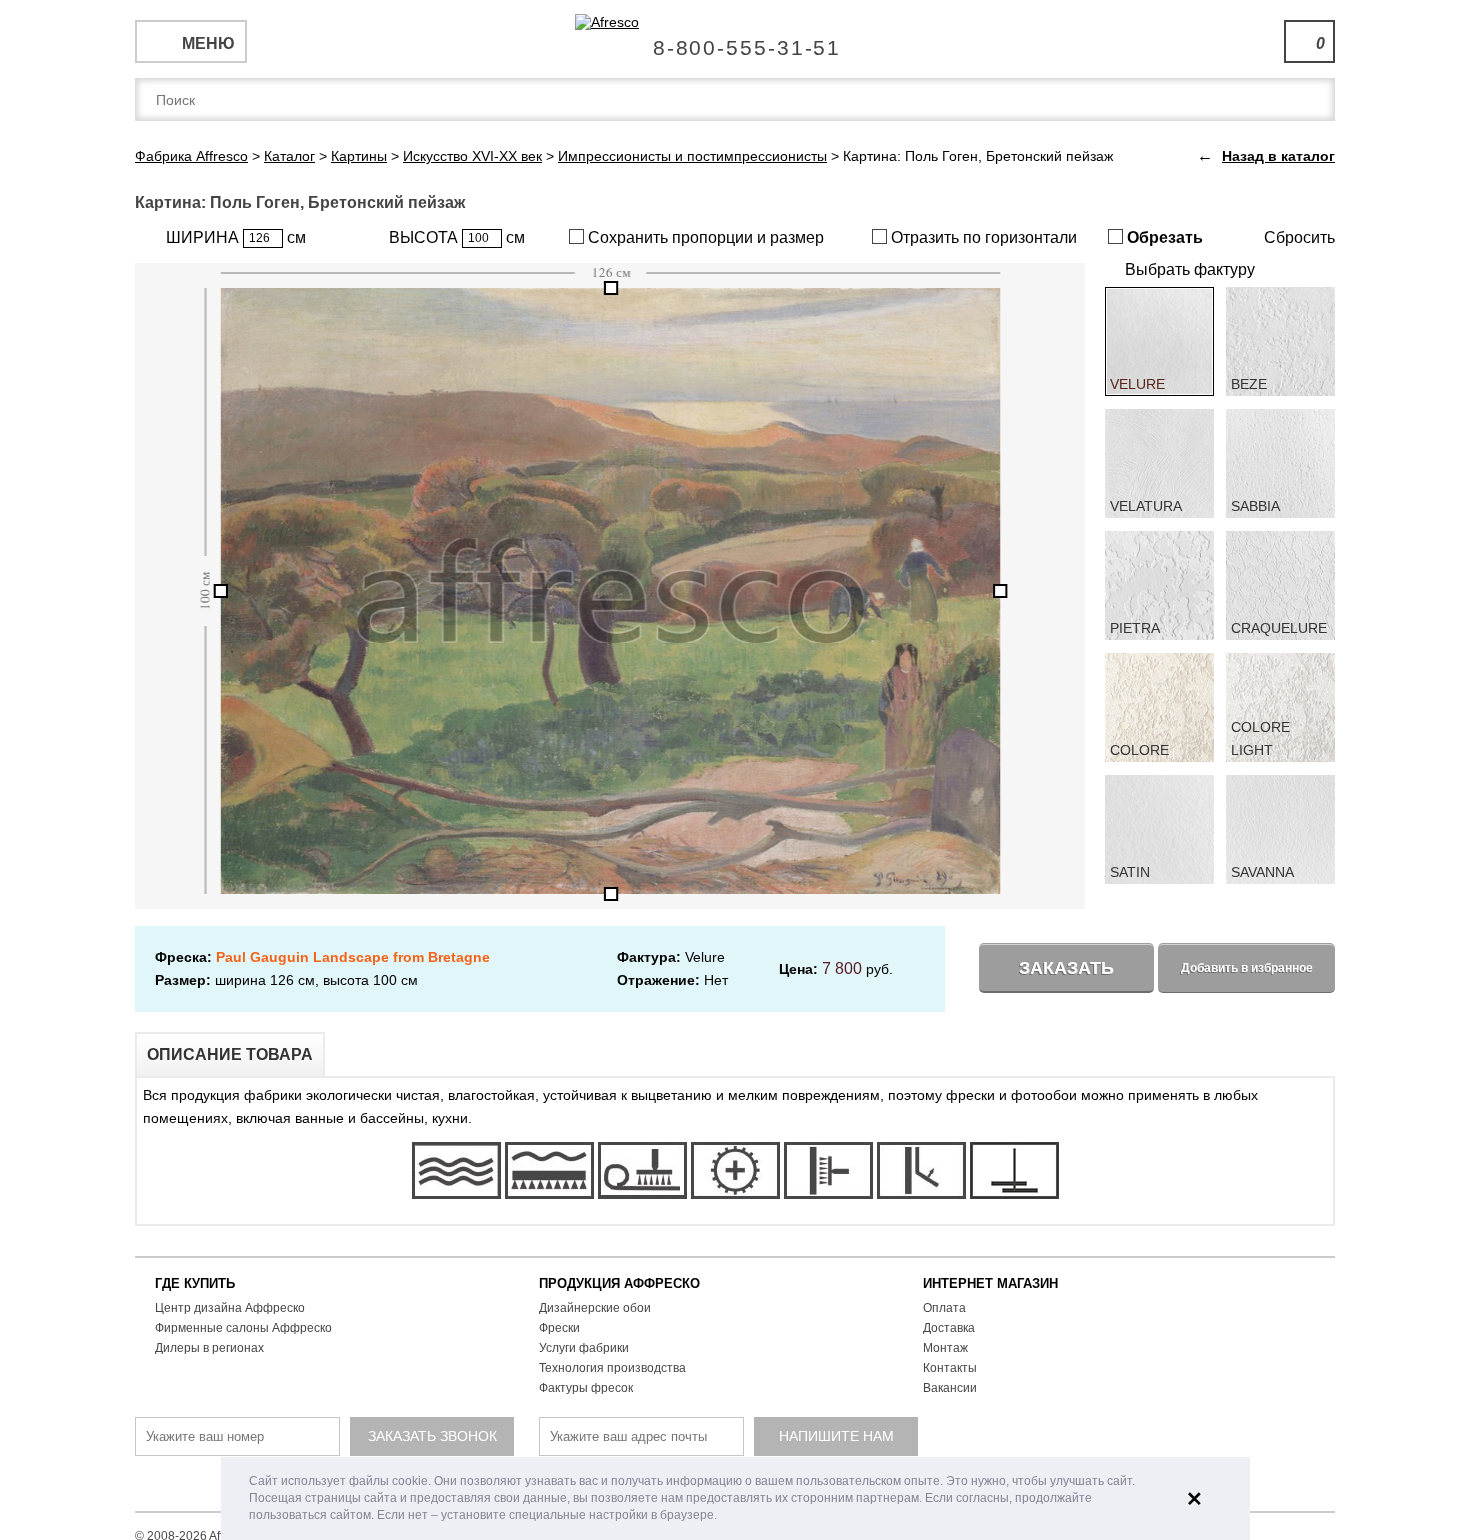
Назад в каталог (1278, 156)
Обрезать (1163, 237)
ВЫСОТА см (457, 237)
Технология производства (612, 1368)
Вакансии (950, 1388)
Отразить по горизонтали (982, 237)
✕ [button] (1194, 1499)
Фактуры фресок (586, 1388)
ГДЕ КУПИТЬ (195, 1283)
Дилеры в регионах (209, 1348)
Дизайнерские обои (595, 1308)
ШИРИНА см (236, 237)
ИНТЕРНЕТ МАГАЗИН (990, 1283)
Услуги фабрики (584, 1348)
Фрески (559, 1328)
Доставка (949, 1328)
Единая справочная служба (735, 40)
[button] (722, 1516)
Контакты (950, 1368)
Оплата (944, 1308)
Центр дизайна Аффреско (230, 1308)
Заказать (1066, 968)
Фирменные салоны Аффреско (243, 1328)
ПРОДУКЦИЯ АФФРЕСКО (619, 1283)
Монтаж (945, 1348)
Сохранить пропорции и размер (704, 237)
